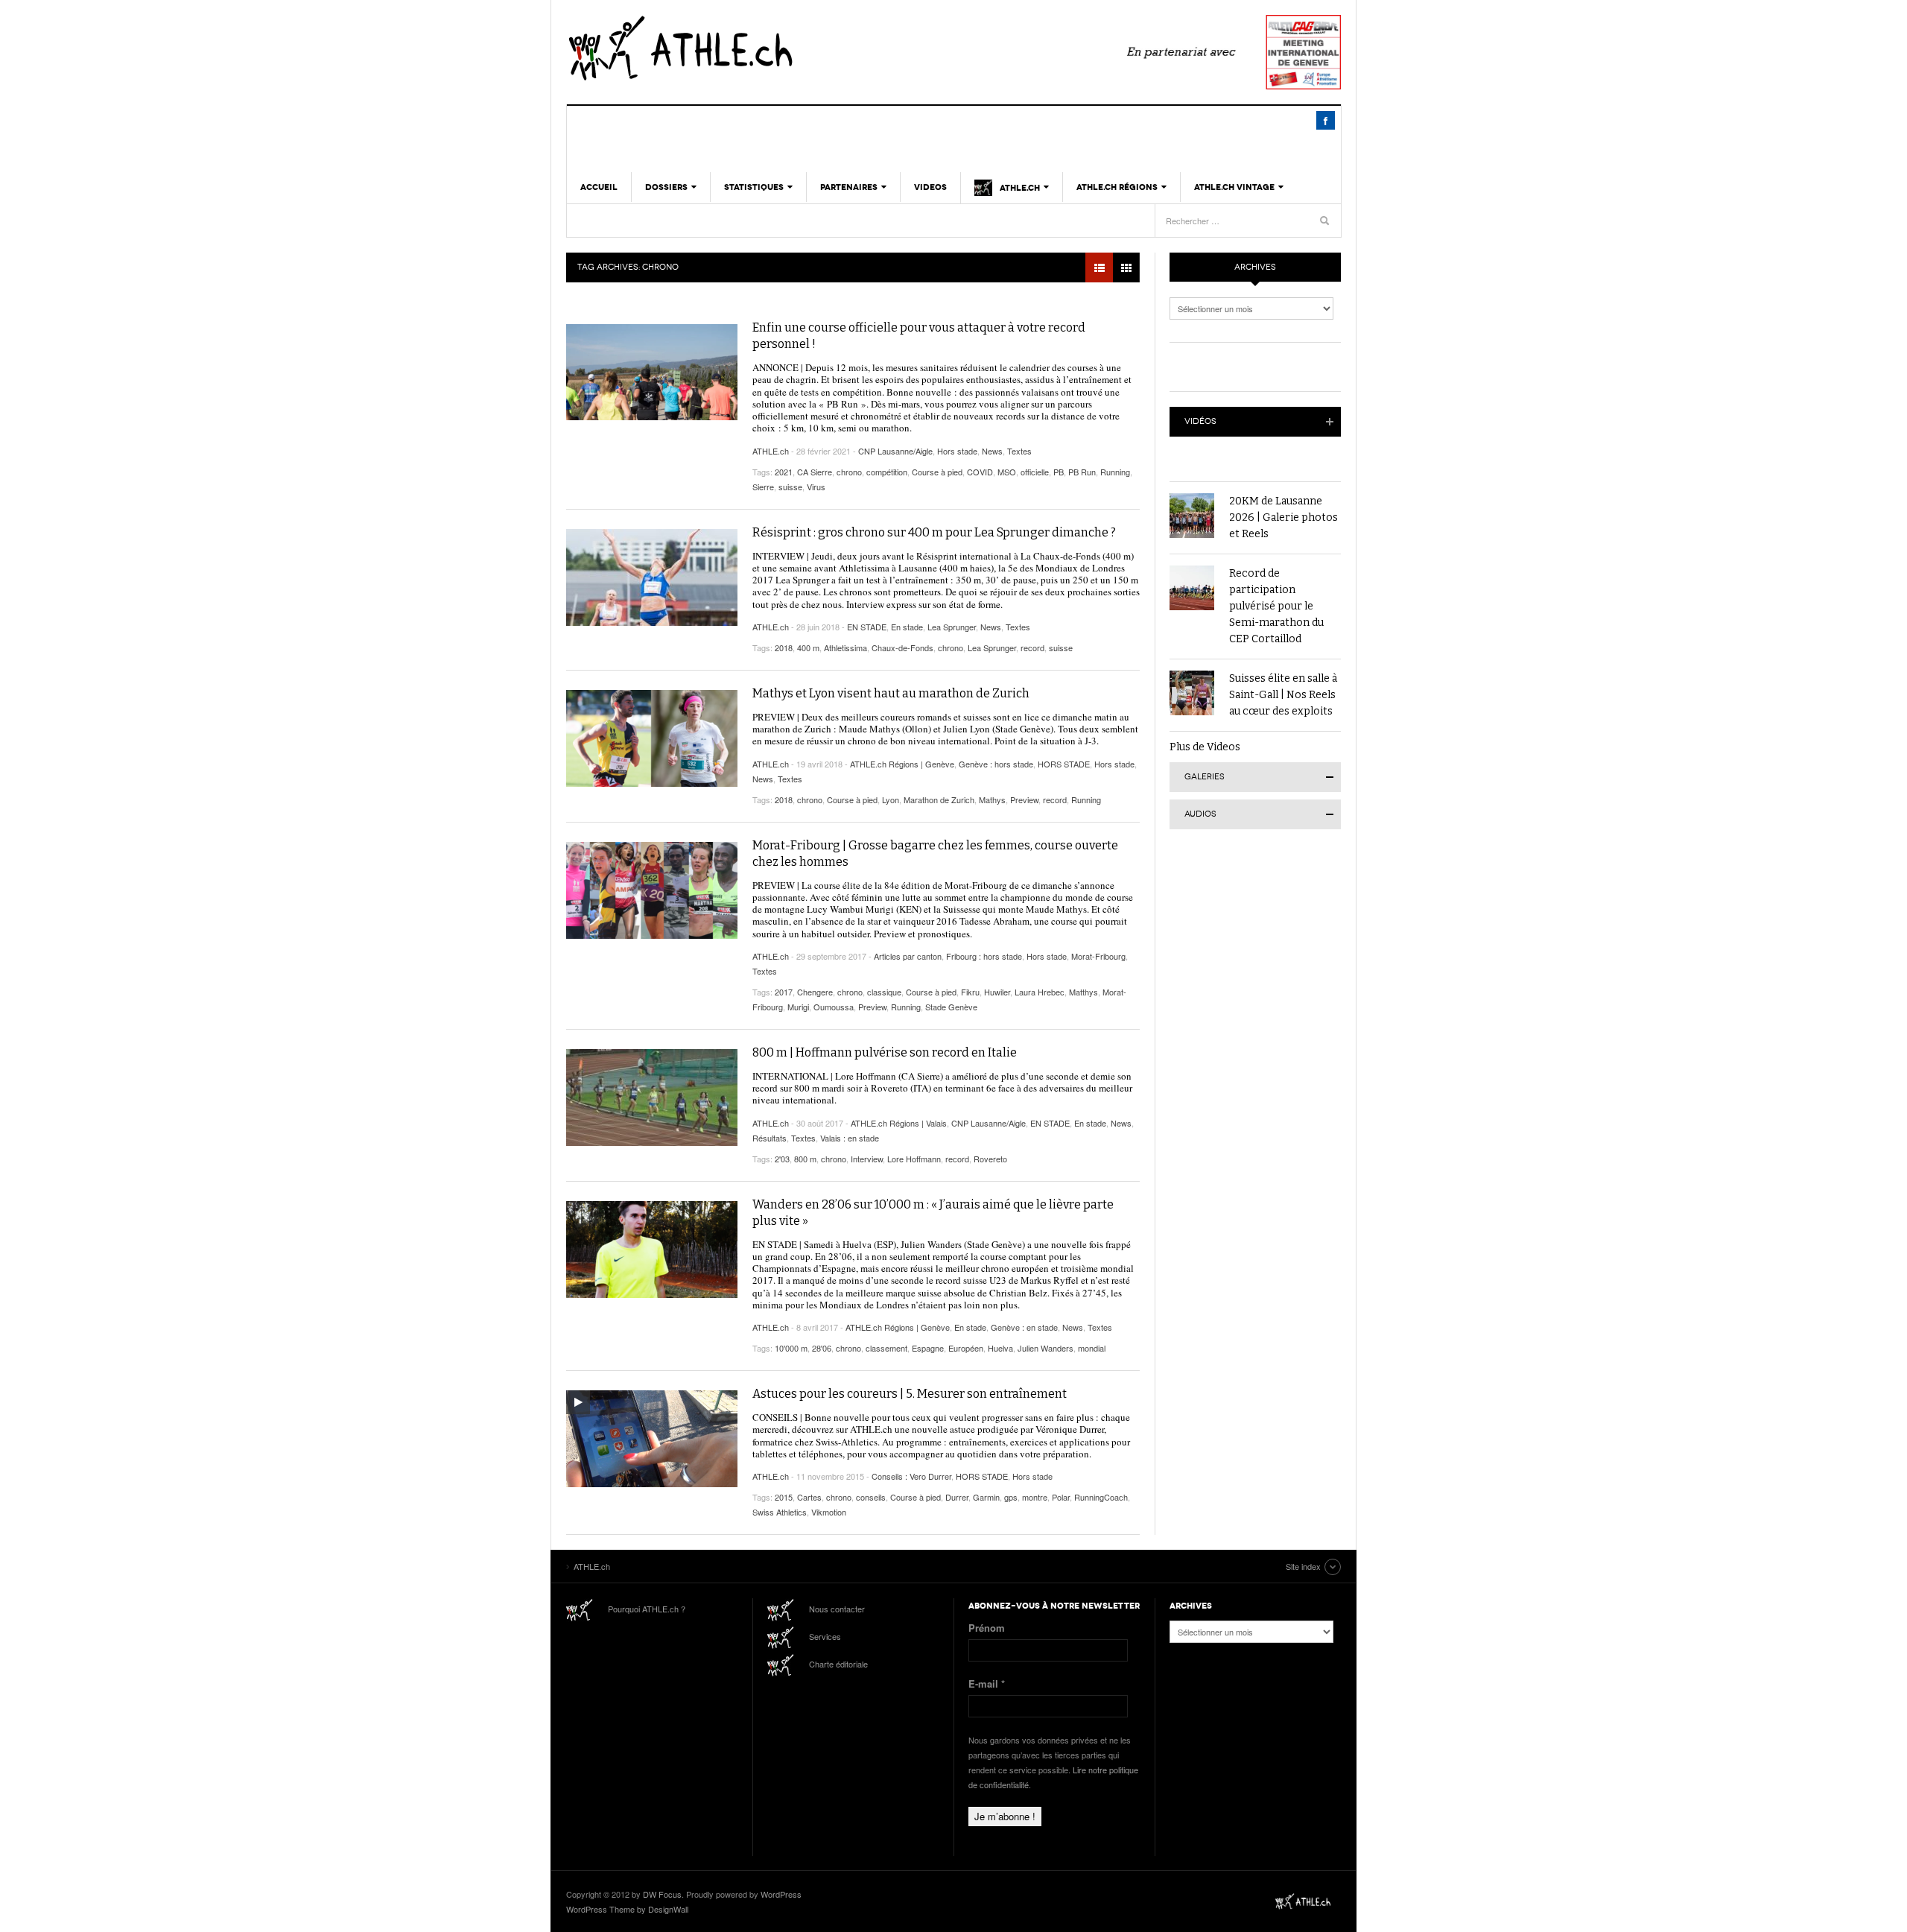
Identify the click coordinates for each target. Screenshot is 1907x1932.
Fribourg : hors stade (984, 956)
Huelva (1000, 1348)
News (992, 451)
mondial (1092, 1348)
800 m (805, 1159)
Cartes (809, 1497)
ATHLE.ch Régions (1117, 187)
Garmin (986, 1497)
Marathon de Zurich (939, 799)
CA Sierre (815, 472)
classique (884, 992)
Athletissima (845, 647)
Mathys (992, 799)
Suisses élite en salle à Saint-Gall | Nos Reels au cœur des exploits (1283, 695)
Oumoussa (834, 1007)
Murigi (798, 1007)
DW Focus (662, 1894)
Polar (1061, 1497)
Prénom (987, 1628)
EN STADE (867, 627)
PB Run (1082, 472)
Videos (930, 187)
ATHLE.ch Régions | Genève (902, 764)
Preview (1024, 799)
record (1032, 647)
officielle (1035, 472)
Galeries (1205, 777)
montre (1035, 1497)
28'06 (822, 1348)
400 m (808, 647)
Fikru (970, 992)
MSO (1007, 472)
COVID (980, 472)
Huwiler (997, 992)
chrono (849, 472)
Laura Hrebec (1040, 992)
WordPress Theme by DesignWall (627, 1909)
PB (1059, 472)
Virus (816, 487)
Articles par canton (908, 956)
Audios (1200, 814)
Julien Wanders (1045, 1348)
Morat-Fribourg (1098, 956)
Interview (867, 1159)
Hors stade (957, 451)
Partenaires (849, 187)
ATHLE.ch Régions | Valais (899, 1123)
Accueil (599, 187)
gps (1011, 1497)
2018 (784, 647)
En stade (907, 627)
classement (886, 1348)
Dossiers (666, 187)
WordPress (781, 1894)
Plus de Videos (1205, 747)
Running (1115, 472)
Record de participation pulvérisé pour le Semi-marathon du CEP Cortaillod (1276, 606)
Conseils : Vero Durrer (911, 1476)
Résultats (770, 1138)
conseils (871, 1497)
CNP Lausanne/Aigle (895, 451)
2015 (784, 1497)
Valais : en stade (850, 1138)
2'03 (782, 1159)
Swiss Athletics (780, 1512)
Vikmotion (829, 1512)
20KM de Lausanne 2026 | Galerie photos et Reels (1284, 517)
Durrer (957, 1497)
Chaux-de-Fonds (902, 647)
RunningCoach (1101, 1497)
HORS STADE (1064, 764)
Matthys (1083, 992)
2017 (784, 992)
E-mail (987, 1684)
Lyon (891, 799)
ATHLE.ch (756, 48)
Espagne (928, 1348)
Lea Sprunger (952, 627)
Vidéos (1200, 421)
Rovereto (990, 1159)
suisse (790, 487)
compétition (887, 472)
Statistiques (754, 187)
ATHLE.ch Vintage (1234, 187)
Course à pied (937, 472)
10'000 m (791, 1348)
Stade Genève (951, 1007)
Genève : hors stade (996, 764)
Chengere (815, 992)
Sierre (763, 487)
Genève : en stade (1024, 1327)
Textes (1019, 451)
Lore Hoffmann (914, 1159)
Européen (966, 1348)
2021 (784, 472)
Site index (1303, 1566)
